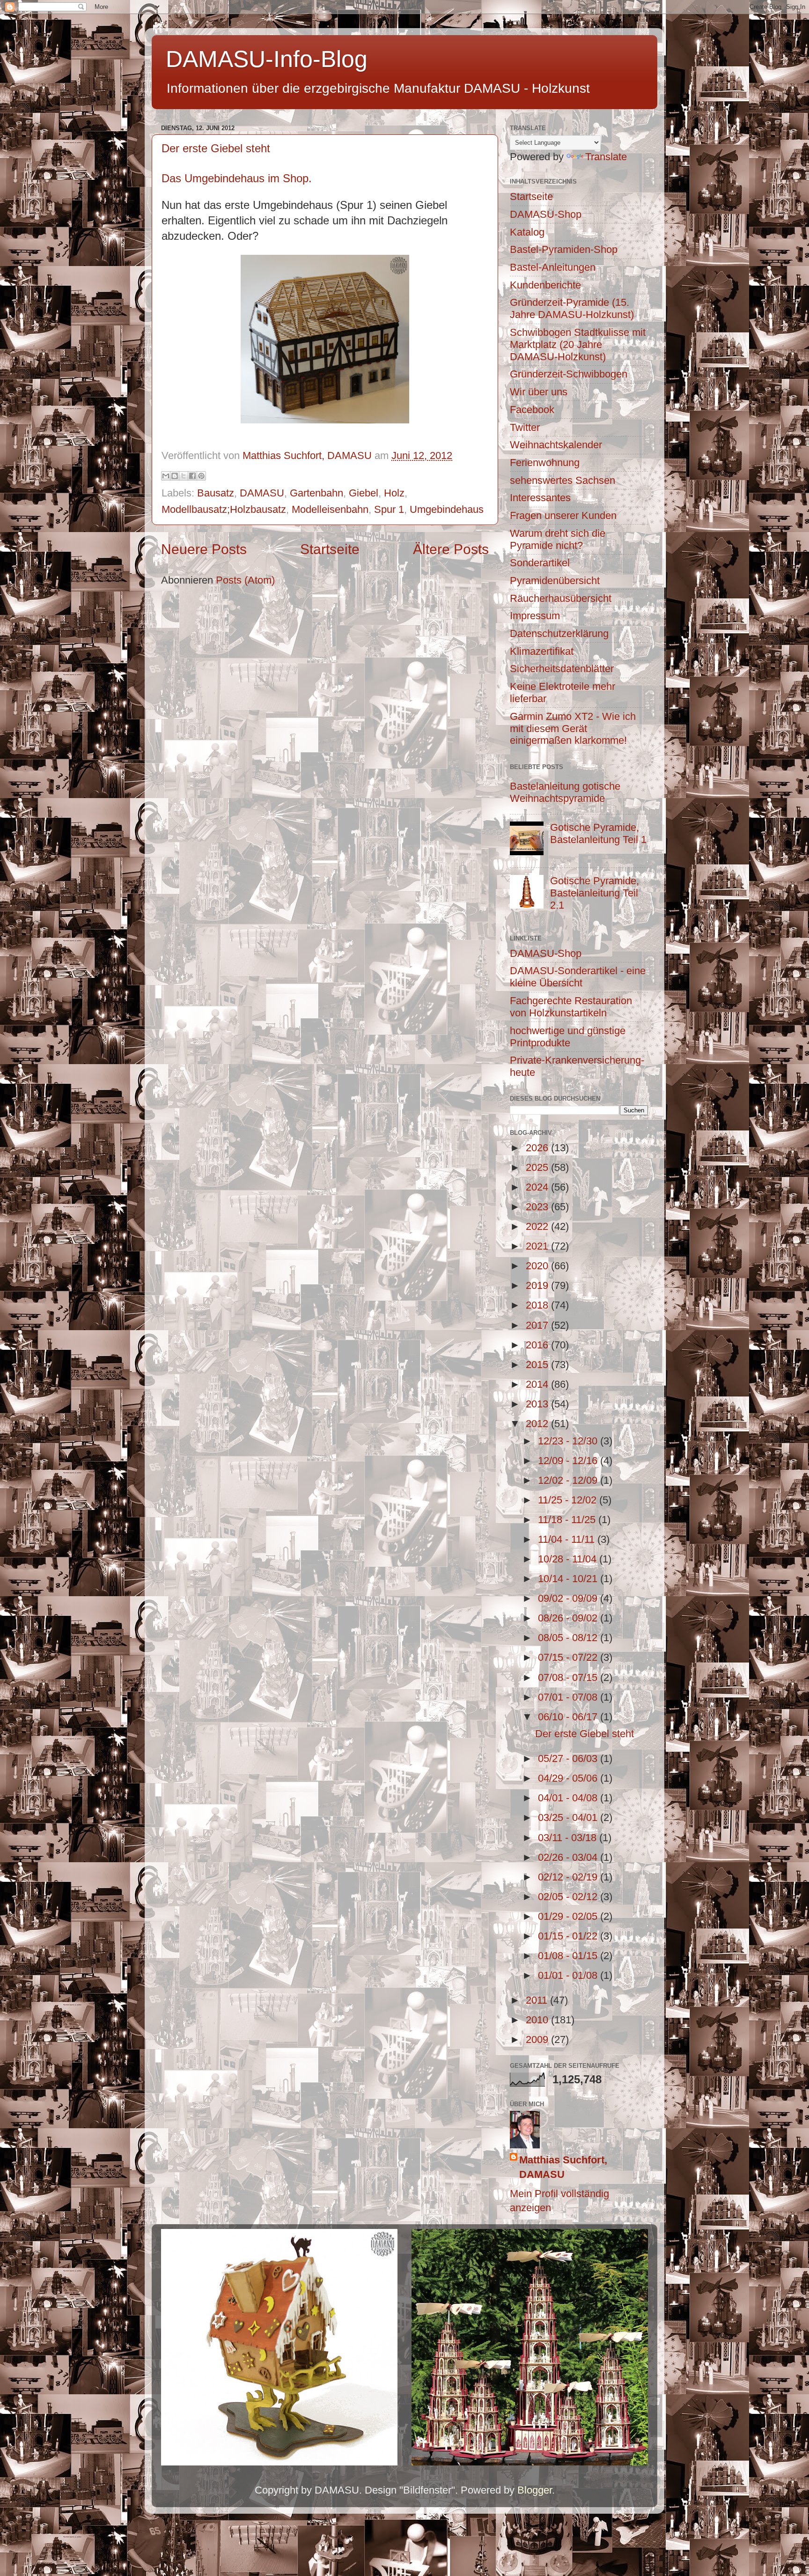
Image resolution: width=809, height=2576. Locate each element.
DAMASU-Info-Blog (267, 59)
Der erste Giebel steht (216, 148)
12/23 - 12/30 (569, 1441)
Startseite (330, 549)
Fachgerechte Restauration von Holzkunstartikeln (571, 1007)
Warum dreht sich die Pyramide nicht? (558, 539)
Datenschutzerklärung (559, 633)
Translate (606, 157)
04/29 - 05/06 (569, 1778)
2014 (538, 1384)
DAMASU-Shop (546, 214)
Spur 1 (389, 509)
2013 (538, 1404)
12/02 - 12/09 (569, 1480)
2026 (538, 1148)
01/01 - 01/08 (569, 1975)
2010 (538, 2020)
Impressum (535, 616)
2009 (538, 2039)
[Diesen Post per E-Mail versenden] (166, 476)
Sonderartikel (540, 563)
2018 (538, 1305)
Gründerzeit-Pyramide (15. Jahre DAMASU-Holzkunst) (572, 308)
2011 (538, 2000)
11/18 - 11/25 (568, 1520)
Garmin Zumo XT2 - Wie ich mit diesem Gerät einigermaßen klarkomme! (573, 729)
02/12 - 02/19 (569, 1877)
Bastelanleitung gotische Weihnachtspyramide (565, 792)
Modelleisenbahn (330, 509)
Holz (394, 493)
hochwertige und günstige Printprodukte (568, 1037)
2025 (538, 1167)
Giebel (364, 493)
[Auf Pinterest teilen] (201, 476)
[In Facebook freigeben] (192, 476)
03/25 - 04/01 (569, 1817)
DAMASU (262, 493)
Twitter (525, 427)
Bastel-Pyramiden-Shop (564, 249)
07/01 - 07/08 (569, 1697)
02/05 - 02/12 (569, 1897)
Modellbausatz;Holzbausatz (224, 509)
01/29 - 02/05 (569, 1916)
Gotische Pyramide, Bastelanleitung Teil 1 (598, 833)
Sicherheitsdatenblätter (562, 669)
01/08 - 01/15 (569, 1956)
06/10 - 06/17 (569, 1717)
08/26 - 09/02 (569, 1618)
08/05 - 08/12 (569, 1638)
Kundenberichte (545, 285)
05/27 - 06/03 (569, 1758)
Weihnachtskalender (556, 445)
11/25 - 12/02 (569, 1500)
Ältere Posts (451, 549)
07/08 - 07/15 (569, 1677)
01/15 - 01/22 (569, 1936)
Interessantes (540, 498)
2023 (538, 1207)
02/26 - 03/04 (569, 1857)
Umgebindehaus (447, 509)
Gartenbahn (316, 493)
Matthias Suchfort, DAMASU (563, 2167)
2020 (538, 1266)
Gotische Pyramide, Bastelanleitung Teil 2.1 (595, 893)
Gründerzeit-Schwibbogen (569, 374)
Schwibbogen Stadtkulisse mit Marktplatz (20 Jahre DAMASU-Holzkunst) (578, 344)
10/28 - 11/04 (569, 1559)
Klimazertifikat (542, 651)
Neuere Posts (204, 549)
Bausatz (216, 493)
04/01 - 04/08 (569, 1798)
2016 (538, 1345)
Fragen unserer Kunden (563, 515)
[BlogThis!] (175, 476)
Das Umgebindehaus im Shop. (238, 178)
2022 (538, 1226)
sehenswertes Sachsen (563, 480)
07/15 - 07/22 (569, 1657)
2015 (538, 1365)
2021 (538, 1246)
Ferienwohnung (545, 463)
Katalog (527, 232)
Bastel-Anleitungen (553, 267)
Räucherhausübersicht (561, 598)
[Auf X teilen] (184, 476)
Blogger (535, 2490)
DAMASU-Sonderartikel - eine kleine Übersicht (578, 977)
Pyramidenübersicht (555, 581)
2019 (538, 1285)
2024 (538, 1187)
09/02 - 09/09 (569, 1598)
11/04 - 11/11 (568, 1539)
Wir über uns (539, 392)
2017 (538, 1325)
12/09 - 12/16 (569, 1461)
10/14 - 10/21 (569, 1579)
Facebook (532, 410)
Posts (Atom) (245, 580)
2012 (538, 1424)
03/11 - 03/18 (569, 1838)
